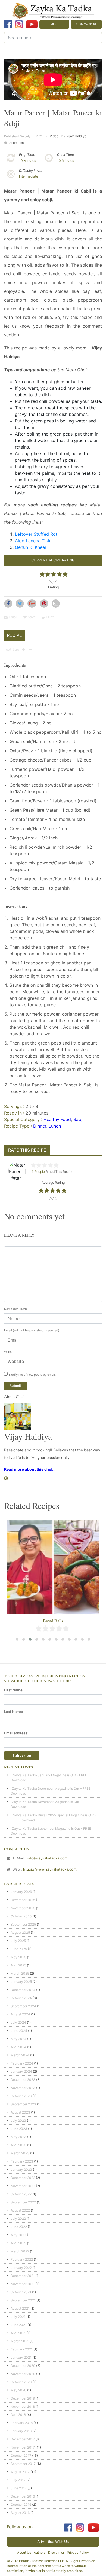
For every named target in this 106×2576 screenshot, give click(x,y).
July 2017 (18, 2480)
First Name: (14, 1690)
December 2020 (23, 2366)
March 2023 (20, 2153)
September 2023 (23, 2104)
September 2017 (23, 2464)
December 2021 (23, 2276)
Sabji (78, 1119)
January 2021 (21, 2357)
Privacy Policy (78, 2552)
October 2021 (21, 2292)
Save (31, 617)
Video (54, 136)
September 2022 (23, 2202)
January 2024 (21, 2071)
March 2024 (20, 2055)
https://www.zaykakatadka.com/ (50, 1869)
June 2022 (19, 2227)
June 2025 (19, 1949)
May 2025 (18, 1957)
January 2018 (21, 2431)
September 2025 (23, 1924)
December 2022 (23, 2178)
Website (10, 1352)
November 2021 (23, 2284)
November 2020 (23, 2374)
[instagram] (19, 24)
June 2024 (19, 2031)
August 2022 (20, 2210)
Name (15, 1309)
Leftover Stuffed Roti (37, 534)
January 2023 (21, 2169)
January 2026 (21, 1892)
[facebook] (8, 24)
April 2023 (18, 2145)
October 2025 (21, 1916)
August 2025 (20, 1933)
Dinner (40, 1126)
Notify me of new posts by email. (32, 1375)
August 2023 (20, 2112)
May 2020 (18, 2390)
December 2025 (23, 1900)
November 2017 (23, 2447)
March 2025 (20, 1973)
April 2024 (18, 2047)
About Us (24, 2552)
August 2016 (20, 2513)
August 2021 (20, 2308)
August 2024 (20, 2014)
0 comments (18, 143)
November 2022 (23, 2186)
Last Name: (14, 1712)
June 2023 (19, 2129)
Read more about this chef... (30, 1469)
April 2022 (18, 2243)
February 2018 (22, 2423)
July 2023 (18, 2120)
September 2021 (23, 2300)
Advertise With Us (53, 2542)
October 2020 (21, 2382)
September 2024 (23, 2006)
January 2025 (21, 1982)
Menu (54, 24)
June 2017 (19, 2488)
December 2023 (23, 2080)
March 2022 (20, 2251)
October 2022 (21, 2194)
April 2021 (18, 2333)
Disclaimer (56, 2552)
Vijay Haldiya (76, 136)
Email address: (16, 1733)
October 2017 (21, 2455)
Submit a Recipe (86, 24)
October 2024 (21, 1998)
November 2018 (23, 2406)
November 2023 (23, 2088)
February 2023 (22, 2161)
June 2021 (19, 2325)
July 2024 (18, 2022)
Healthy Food (57, 1119)
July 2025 (18, 1941)
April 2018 (18, 2415)
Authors (40, 2552)
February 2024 (22, 2063)
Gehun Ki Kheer (31, 547)
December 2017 (23, 2439)
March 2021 (20, 2341)
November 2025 (23, 1908)
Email (13, 617)
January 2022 (21, 2268)
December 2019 (23, 2398)
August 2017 (20, 2472)
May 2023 (18, 2137)
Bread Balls (53, 1621)
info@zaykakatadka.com (47, 1858)
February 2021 (22, 2349)
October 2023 (21, 2096)
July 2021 (18, 2317)
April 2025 (18, 1965)
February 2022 (22, 2259)
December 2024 (23, 1990)
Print (49, 617)
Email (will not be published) (32, 1330)
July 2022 (18, 2219)
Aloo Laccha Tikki (33, 541)
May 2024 (18, 2039)
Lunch (55, 1126)
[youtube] (32, 24)
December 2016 (23, 2496)
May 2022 (18, 2235)
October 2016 (21, 2505)
